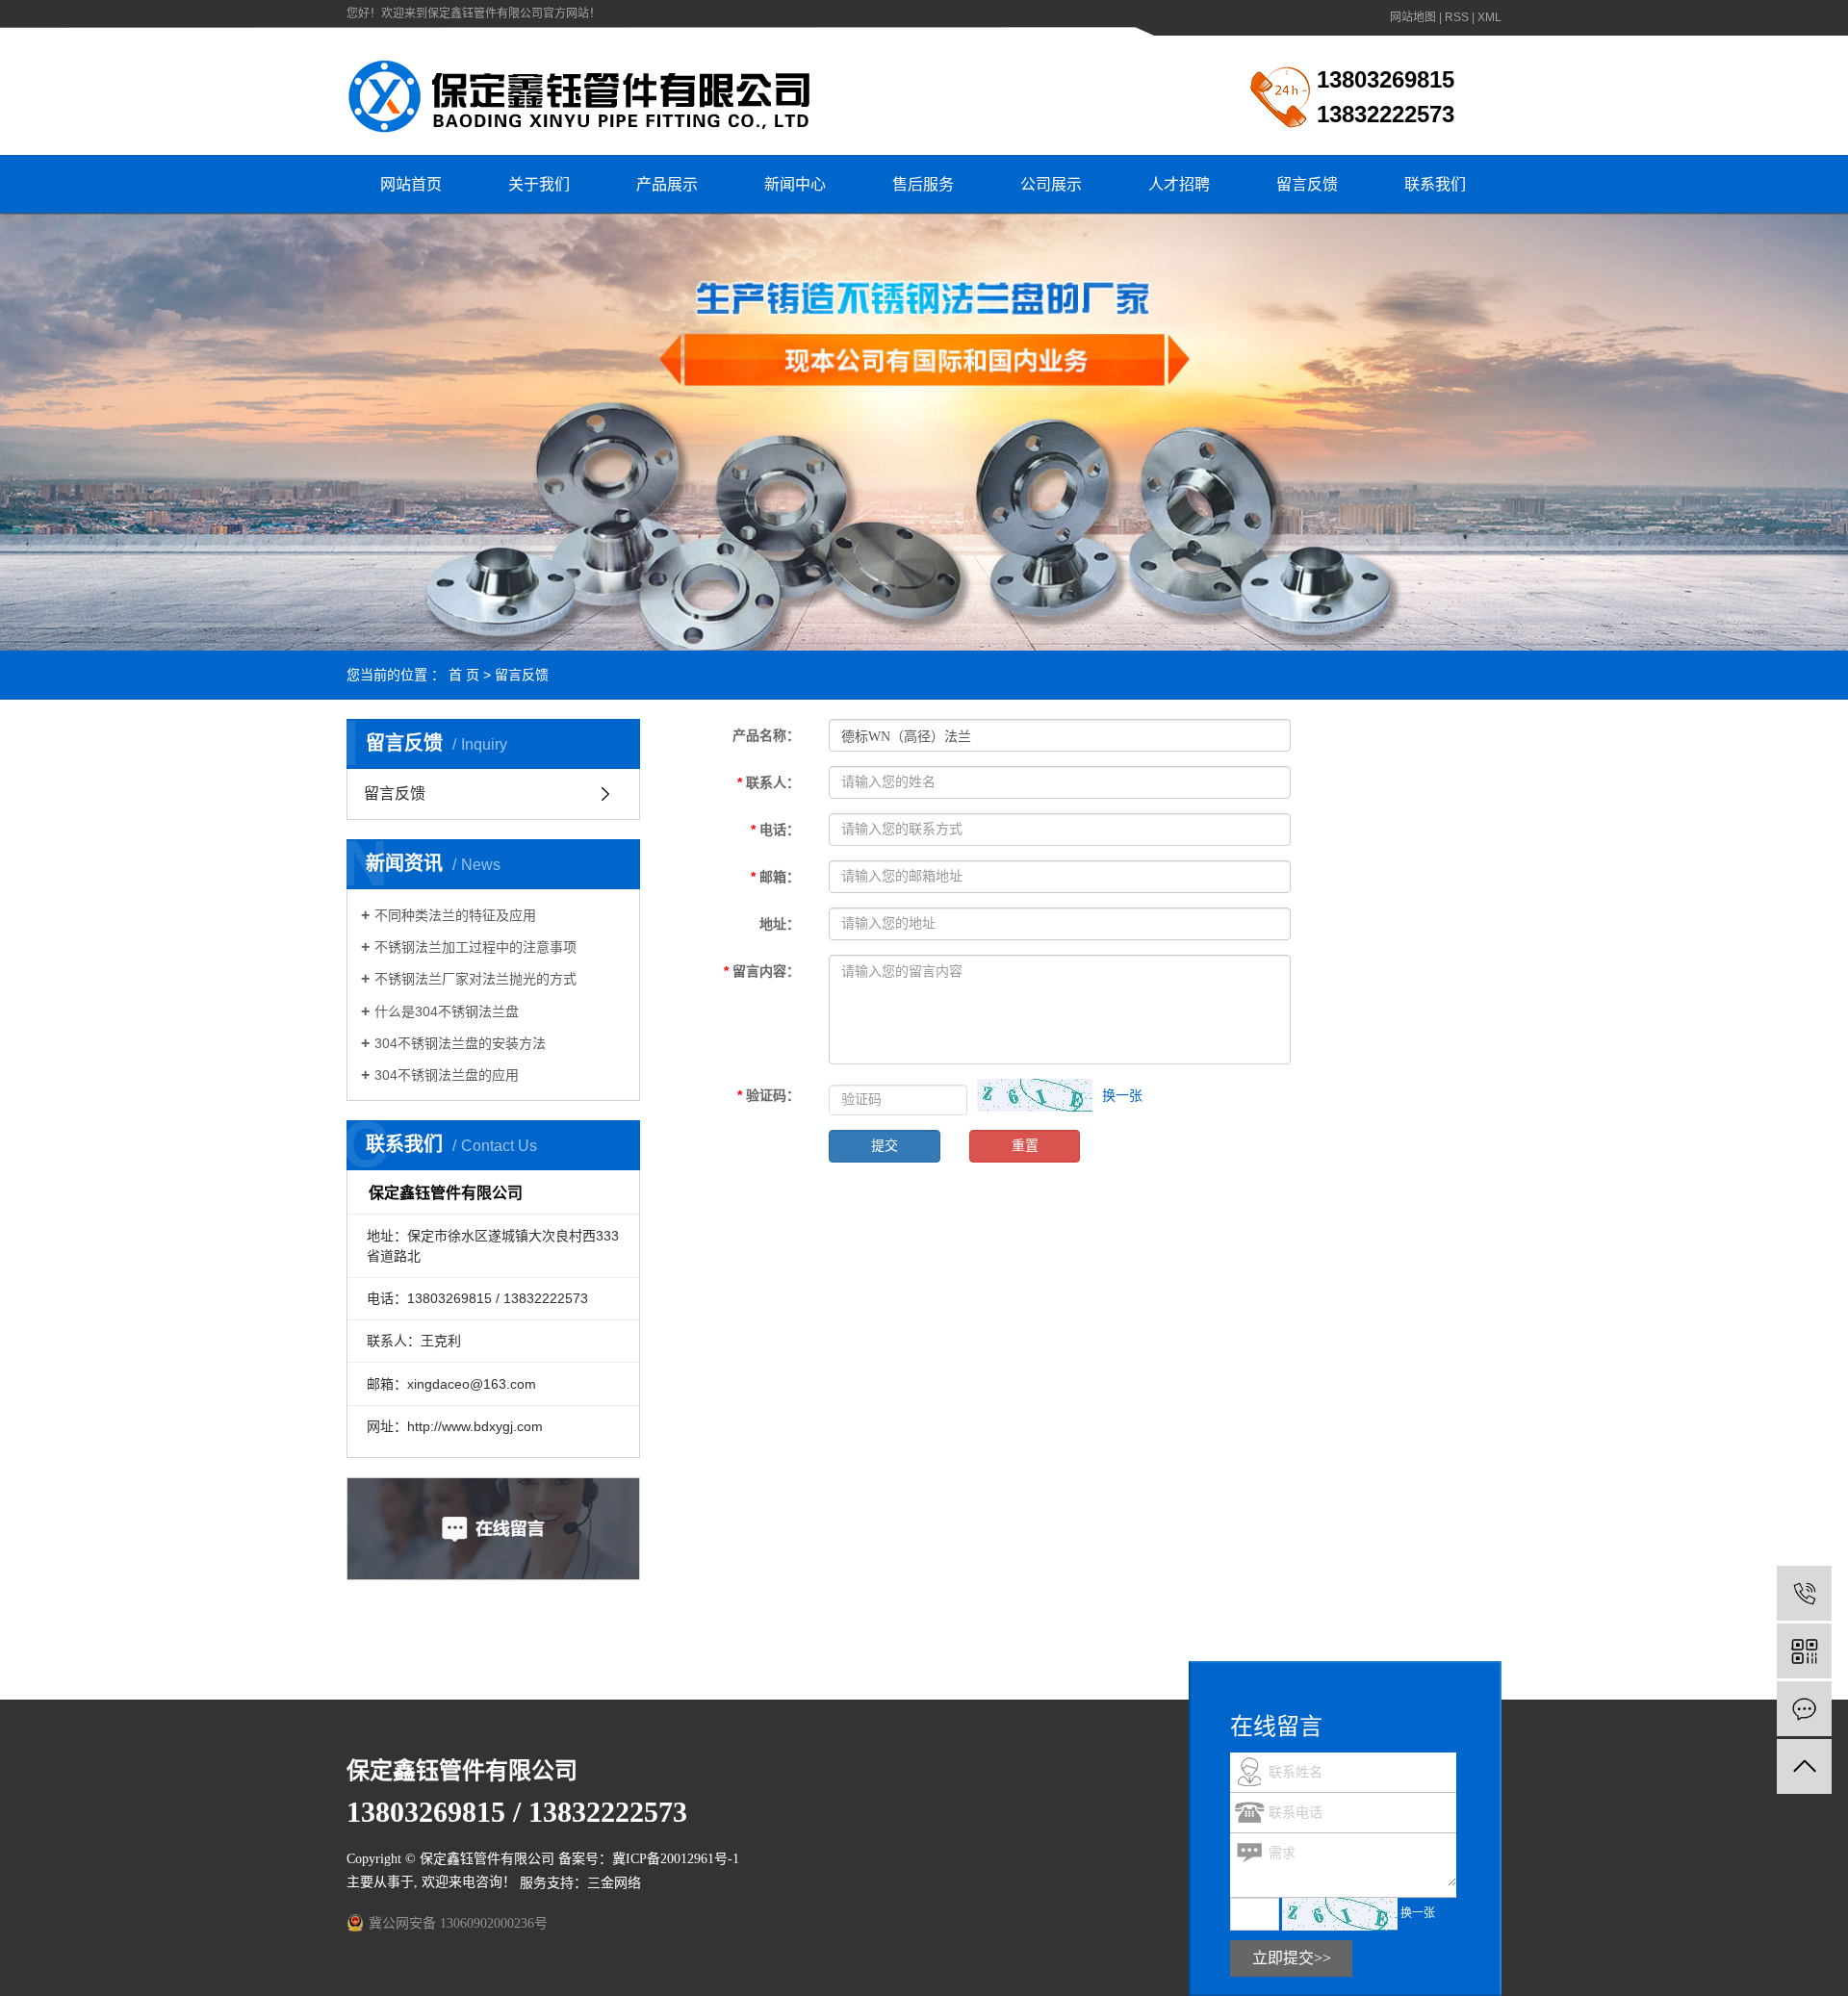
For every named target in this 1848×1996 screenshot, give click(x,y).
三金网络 (614, 1883)
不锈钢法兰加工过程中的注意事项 (475, 947)
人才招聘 (1179, 184)
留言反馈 (1307, 184)
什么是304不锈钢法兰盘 (447, 1011)
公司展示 (1051, 184)
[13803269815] (1804, 1593)
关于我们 (539, 184)
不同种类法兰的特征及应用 (455, 915)
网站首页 (411, 184)
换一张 (1122, 1095)
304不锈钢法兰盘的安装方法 (460, 1043)
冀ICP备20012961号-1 (676, 1859)
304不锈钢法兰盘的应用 (447, 1075)
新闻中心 (795, 184)
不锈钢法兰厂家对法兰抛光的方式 (475, 979)
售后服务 (923, 184)
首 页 (464, 675)
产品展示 (667, 184)
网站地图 (1413, 17)
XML (1489, 17)
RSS (1457, 17)
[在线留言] (1804, 1709)
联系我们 (1435, 184)
